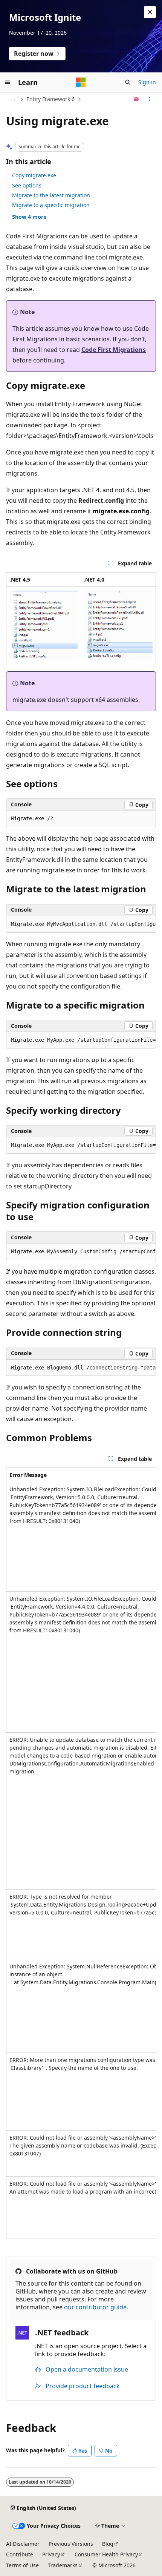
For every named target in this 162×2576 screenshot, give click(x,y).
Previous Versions (71, 2544)
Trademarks (63, 2565)
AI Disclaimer (23, 2544)
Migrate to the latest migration (51, 195)
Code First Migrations (114, 350)
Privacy (51, 2554)
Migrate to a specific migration (51, 205)
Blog (108, 2544)
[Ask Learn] (137, 99)
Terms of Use (22, 2565)
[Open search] (128, 82)
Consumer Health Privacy (106, 2554)
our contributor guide (95, 2307)
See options (27, 185)
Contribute (20, 2554)
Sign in (147, 82)
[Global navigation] (8, 82)
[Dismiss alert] (150, 12)
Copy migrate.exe (34, 175)
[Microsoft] (81, 82)
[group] (81, 924)
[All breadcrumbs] (13, 99)
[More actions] (149, 99)
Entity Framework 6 (50, 99)
